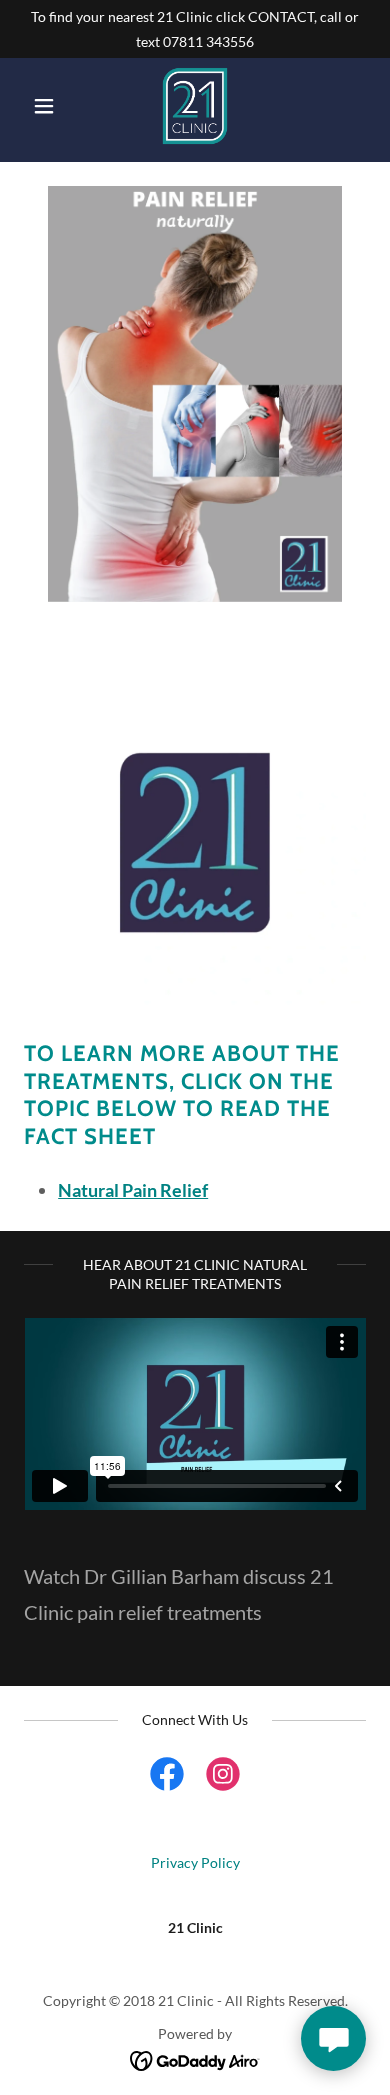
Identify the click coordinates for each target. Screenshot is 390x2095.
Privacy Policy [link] (195, 1862)
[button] (49, 106)
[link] (195, 106)
